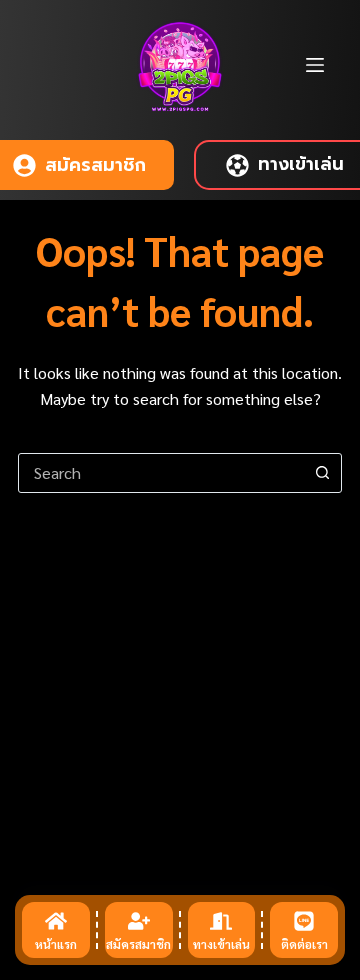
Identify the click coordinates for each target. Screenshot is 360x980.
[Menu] (315, 65)
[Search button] (322, 473)
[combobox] (161, 473)
